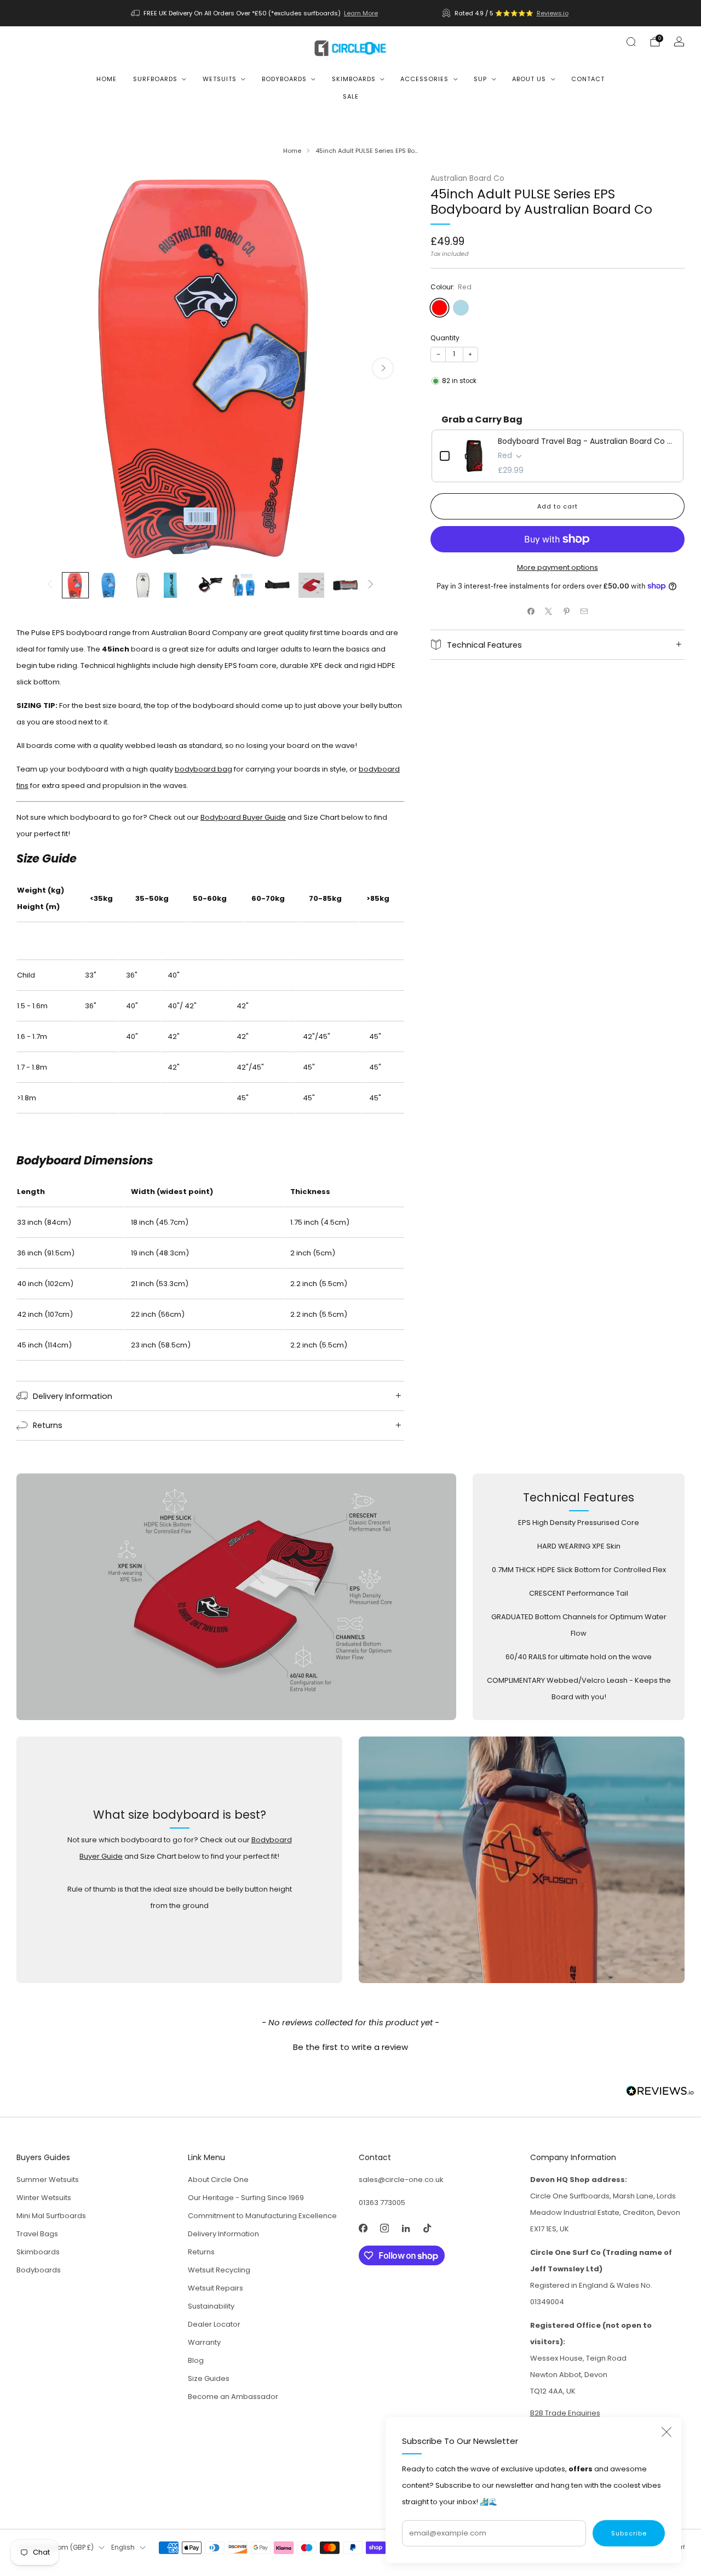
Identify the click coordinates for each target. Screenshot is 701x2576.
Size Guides (209, 2378)
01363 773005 (382, 2203)
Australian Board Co (467, 178)
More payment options (558, 567)
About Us (529, 79)
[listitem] (255, 13)
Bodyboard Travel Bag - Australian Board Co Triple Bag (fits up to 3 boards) (587, 441)
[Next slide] (383, 368)
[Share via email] (584, 612)
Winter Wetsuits (44, 2198)
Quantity (445, 338)
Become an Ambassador (233, 2397)
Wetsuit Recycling (219, 2270)
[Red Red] (439, 308)
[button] (350, 2046)
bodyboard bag (203, 769)
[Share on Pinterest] (567, 612)
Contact (588, 79)
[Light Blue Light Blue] (461, 308)
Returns (201, 2252)
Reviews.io (553, 13)
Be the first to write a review (350, 2047)
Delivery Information (223, 2234)
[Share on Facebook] (531, 612)
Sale (351, 96)
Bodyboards (284, 79)
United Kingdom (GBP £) (55, 2548)
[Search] (631, 42)
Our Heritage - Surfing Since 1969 (246, 2198)
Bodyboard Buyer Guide (243, 817)
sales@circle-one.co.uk (401, 2180)
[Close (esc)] (666, 2432)
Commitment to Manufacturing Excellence (262, 2216)
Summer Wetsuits (48, 2180)
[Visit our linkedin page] (406, 2228)
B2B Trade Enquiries (565, 2413)
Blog (196, 2360)
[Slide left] (50, 585)
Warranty (204, 2342)
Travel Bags (37, 2234)
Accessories (424, 79)
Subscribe (629, 2533)
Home (107, 79)
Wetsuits (220, 79)
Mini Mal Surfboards (51, 2216)
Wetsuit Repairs (216, 2288)
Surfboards (155, 79)
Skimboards (354, 79)
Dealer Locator (214, 2324)
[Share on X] (549, 612)
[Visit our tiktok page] (427, 2228)
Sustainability (211, 2306)
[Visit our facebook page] (363, 2228)
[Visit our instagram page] (384, 2228)
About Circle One (218, 2180)
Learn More (361, 13)
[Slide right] (371, 585)
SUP (480, 79)
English (123, 2548)
